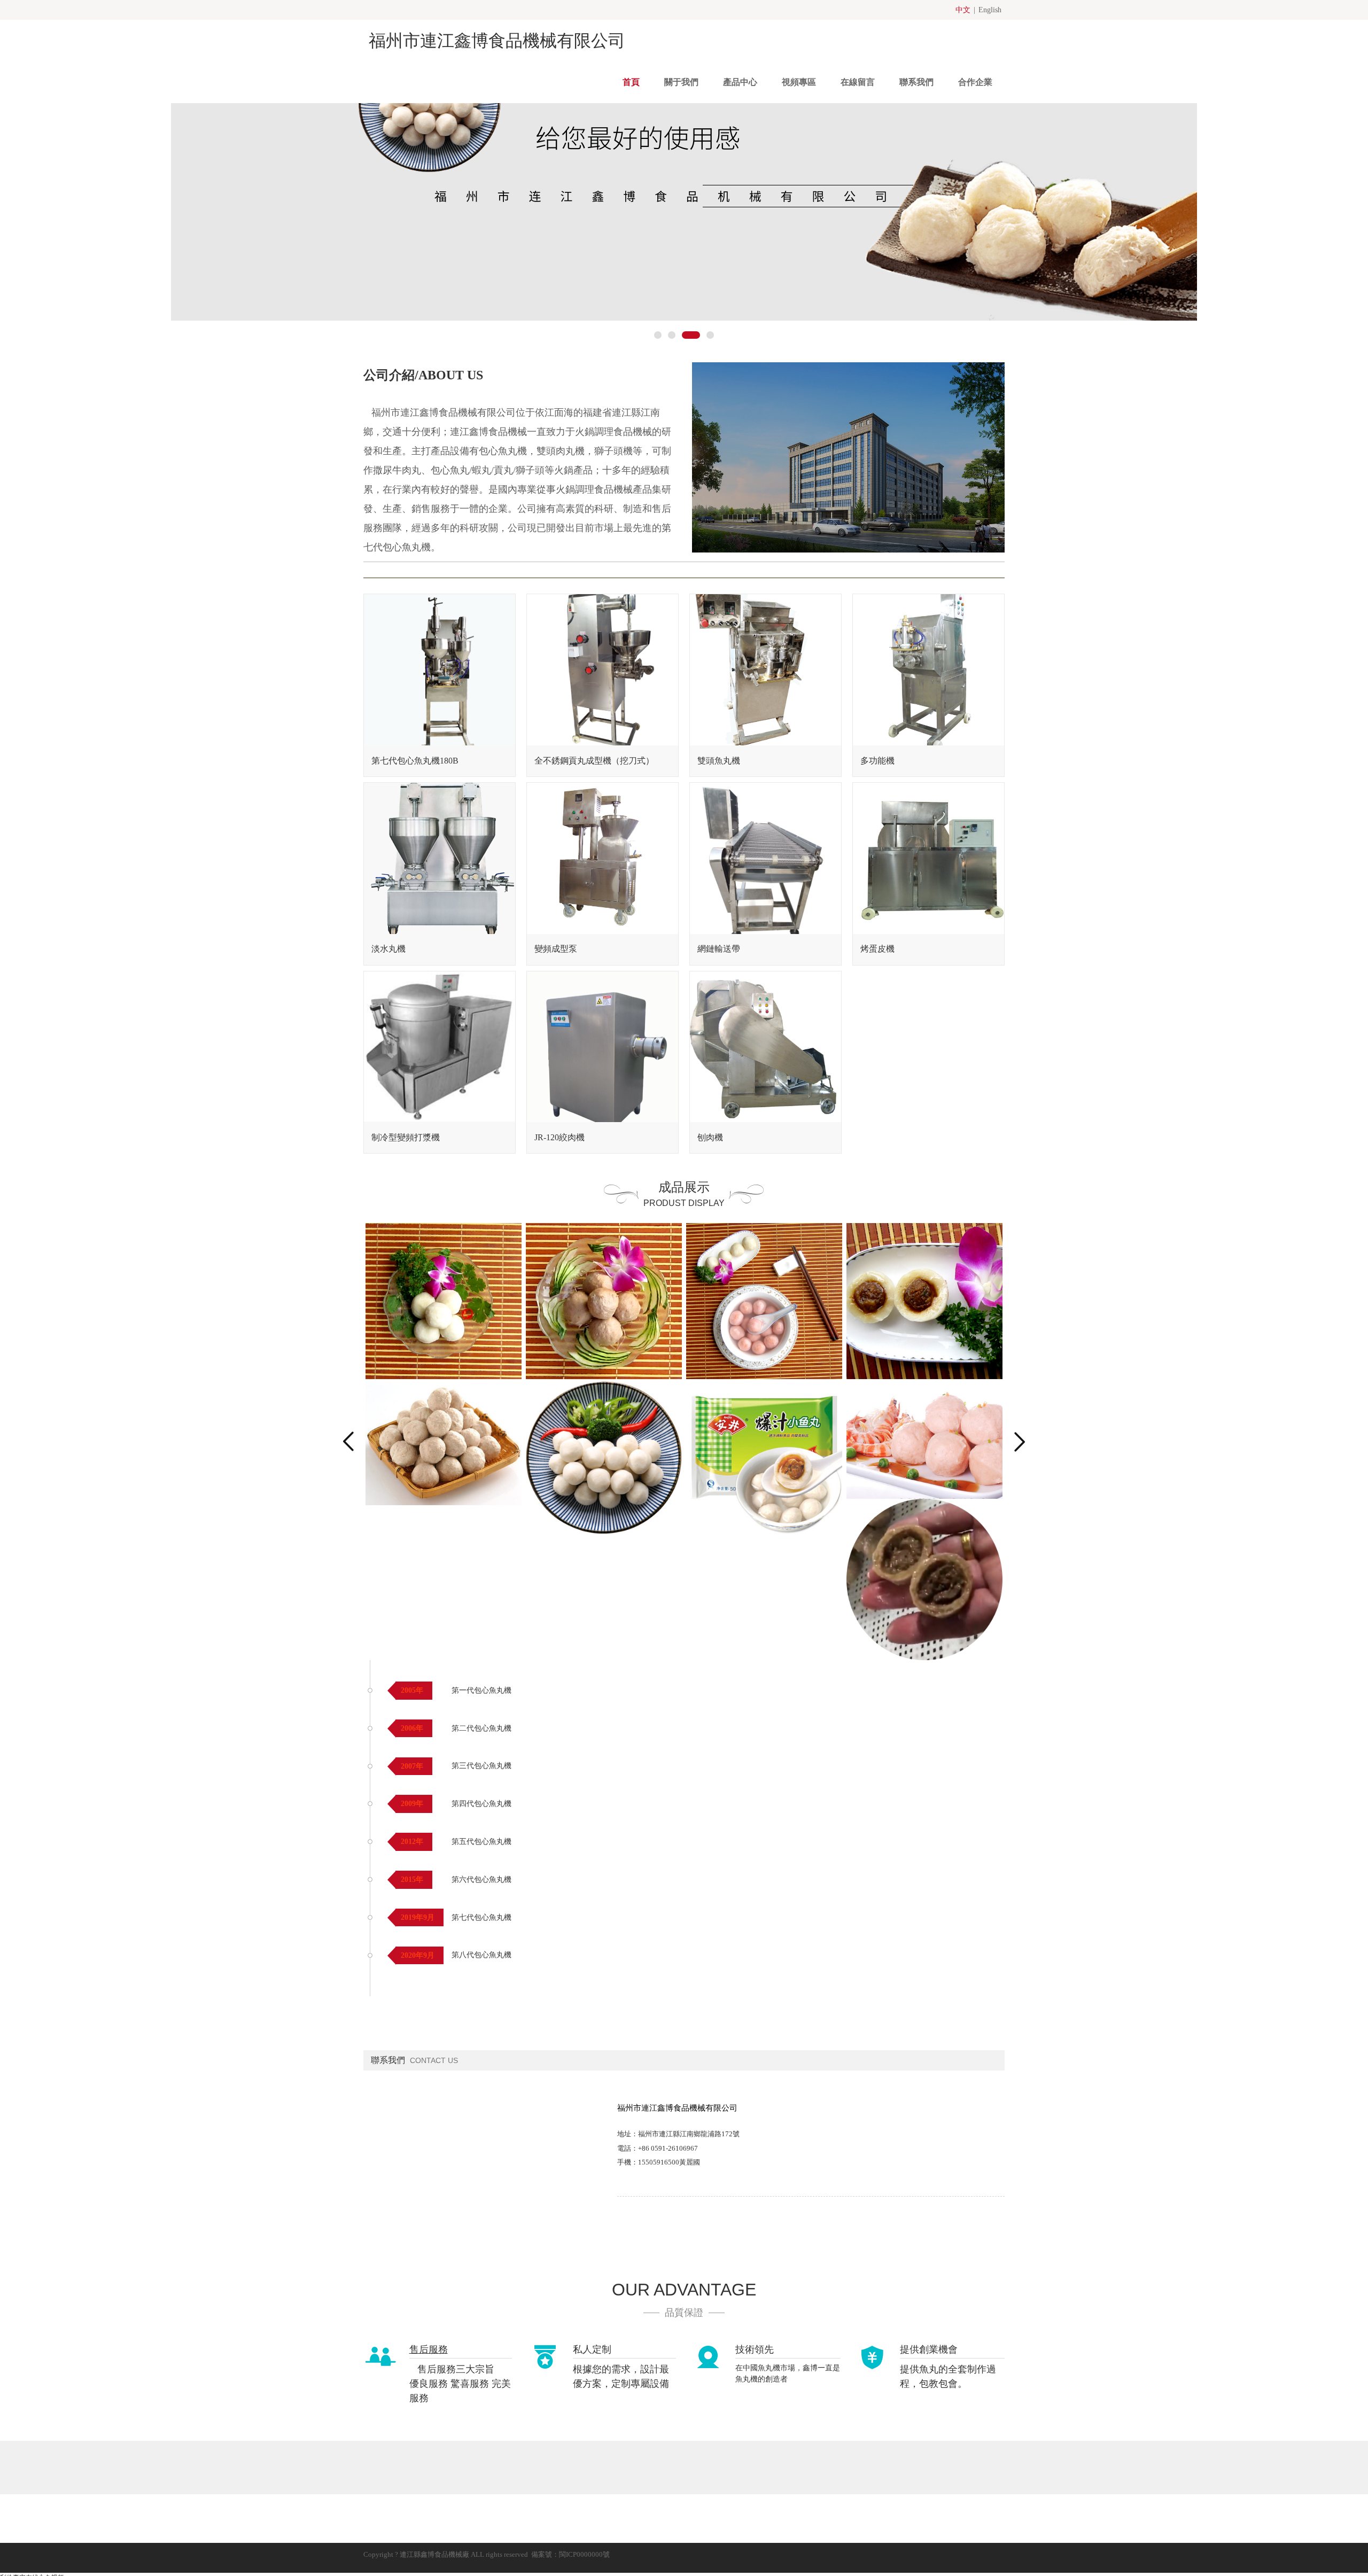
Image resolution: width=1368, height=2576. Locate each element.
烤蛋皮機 (877, 949)
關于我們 (681, 82)
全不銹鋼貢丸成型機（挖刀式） (594, 761)
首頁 (631, 82)
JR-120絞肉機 (559, 1137)
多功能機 (877, 761)
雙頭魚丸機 (719, 761)
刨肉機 (710, 1137)
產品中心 (740, 82)
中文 (963, 10)
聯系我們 (916, 82)
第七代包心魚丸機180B (415, 761)
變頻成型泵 (556, 949)
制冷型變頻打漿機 (406, 1137)
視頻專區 (799, 82)
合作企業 (975, 82)
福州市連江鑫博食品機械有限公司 (497, 41)
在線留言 (858, 82)
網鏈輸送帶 (719, 949)
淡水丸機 (388, 949)
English (990, 10)
